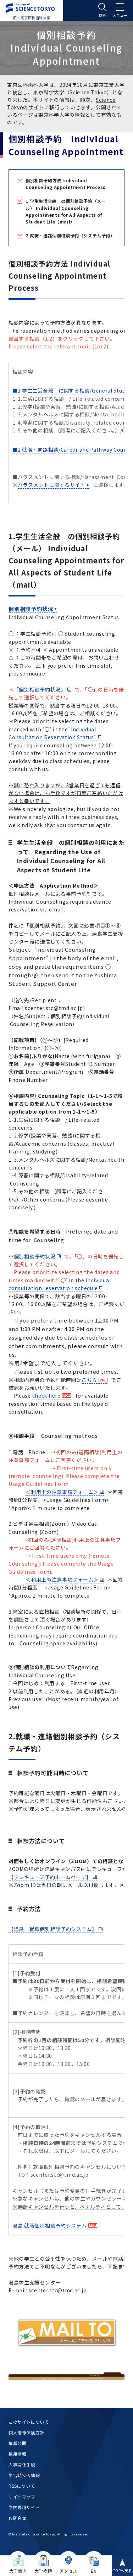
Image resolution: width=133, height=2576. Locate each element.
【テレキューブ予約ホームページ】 (50, 1877)
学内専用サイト (24, 2507)
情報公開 (17, 2443)
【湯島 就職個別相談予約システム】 (53, 1929)
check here (46, 1395)
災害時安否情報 (24, 2475)
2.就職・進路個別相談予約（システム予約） (70, 235)
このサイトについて (29, 2422)
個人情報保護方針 (26, 2432)
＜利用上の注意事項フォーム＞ (62, 1492)
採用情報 (17, 2454)
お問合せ (17, 2518)
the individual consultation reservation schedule (60, 1284)
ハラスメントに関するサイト (52, 485)
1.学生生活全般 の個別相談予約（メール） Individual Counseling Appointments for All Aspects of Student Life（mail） (66, 211)
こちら (89, 1380)
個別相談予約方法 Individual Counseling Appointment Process (66, 184)
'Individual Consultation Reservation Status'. (53, 733)
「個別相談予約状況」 (40, 689)
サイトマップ (22, 2496)
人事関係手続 (22, 2464)
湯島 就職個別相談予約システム (50, 2225)
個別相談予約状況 (31, 609)
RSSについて (22, 2486)
